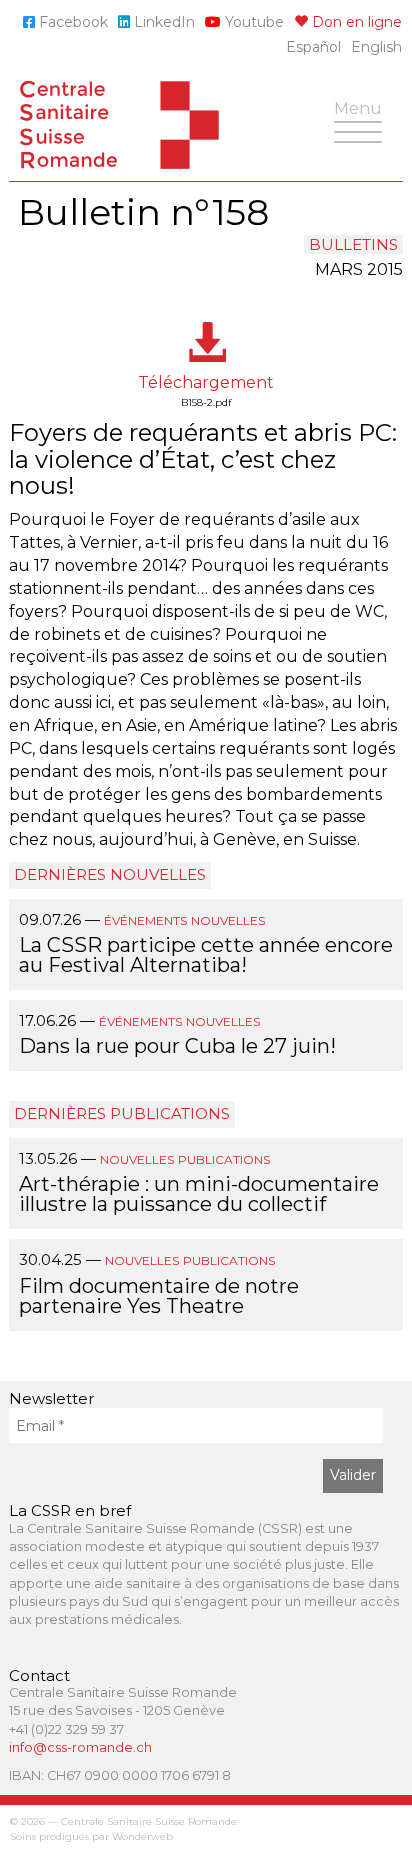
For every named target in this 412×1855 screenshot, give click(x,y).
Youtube (252, 22)
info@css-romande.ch (80, 1747)
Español (313, 47)
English (376, 47)
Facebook (71, 22)
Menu (363, 119)
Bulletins (353, 244)
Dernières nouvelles (110, 874)
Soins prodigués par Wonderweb (91, 1836)
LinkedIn (162, 22)
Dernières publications (122, 1113)
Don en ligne (355, 22)
